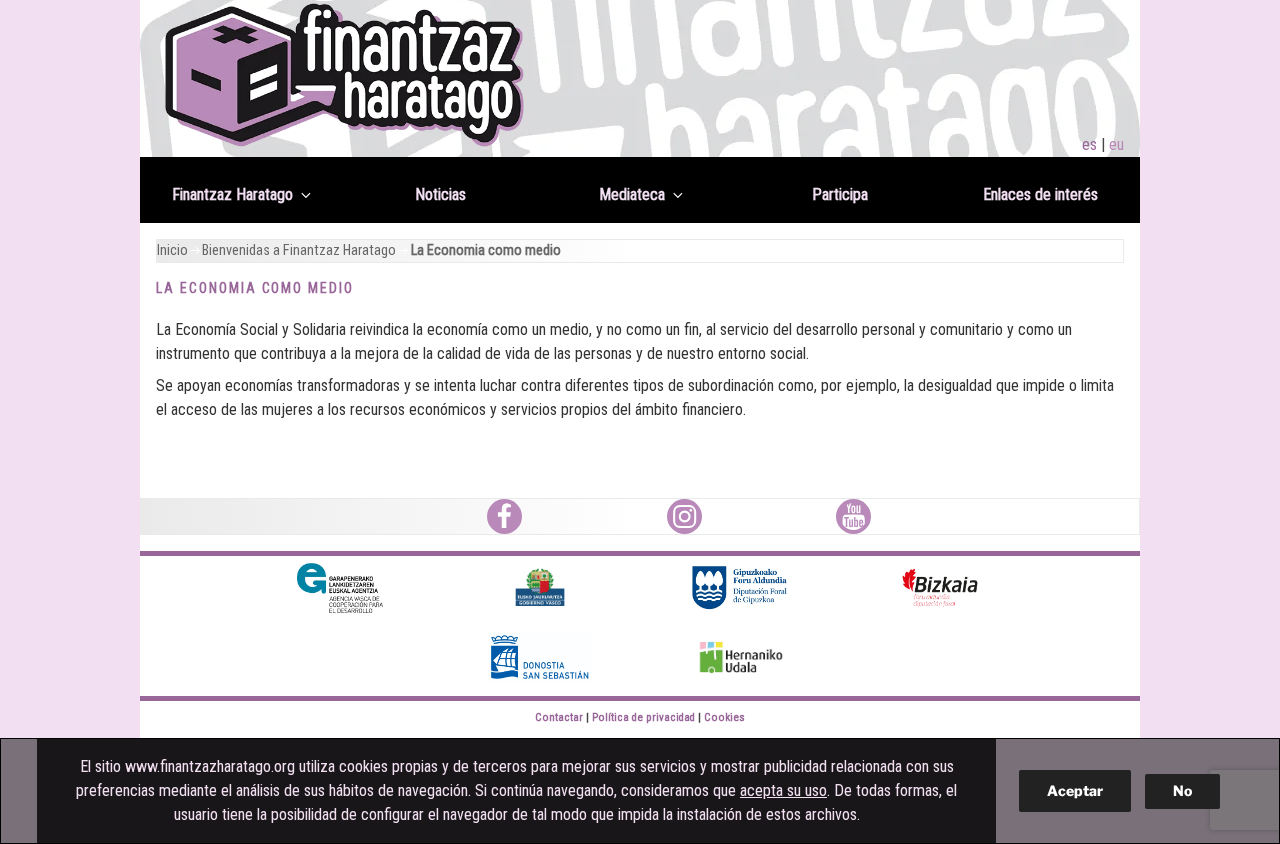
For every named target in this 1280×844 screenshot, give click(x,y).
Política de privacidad (643, 717)
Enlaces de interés (1040, 194)
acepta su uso (783, 790)
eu (1116, 144)
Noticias (440, 194)
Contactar (559, 717)
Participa (840, 194)
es (1089, 144)
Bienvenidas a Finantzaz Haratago (299, 250)
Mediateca (632, 194)
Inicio (172, 250)
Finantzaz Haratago (232, 194)
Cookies (724, 717)
